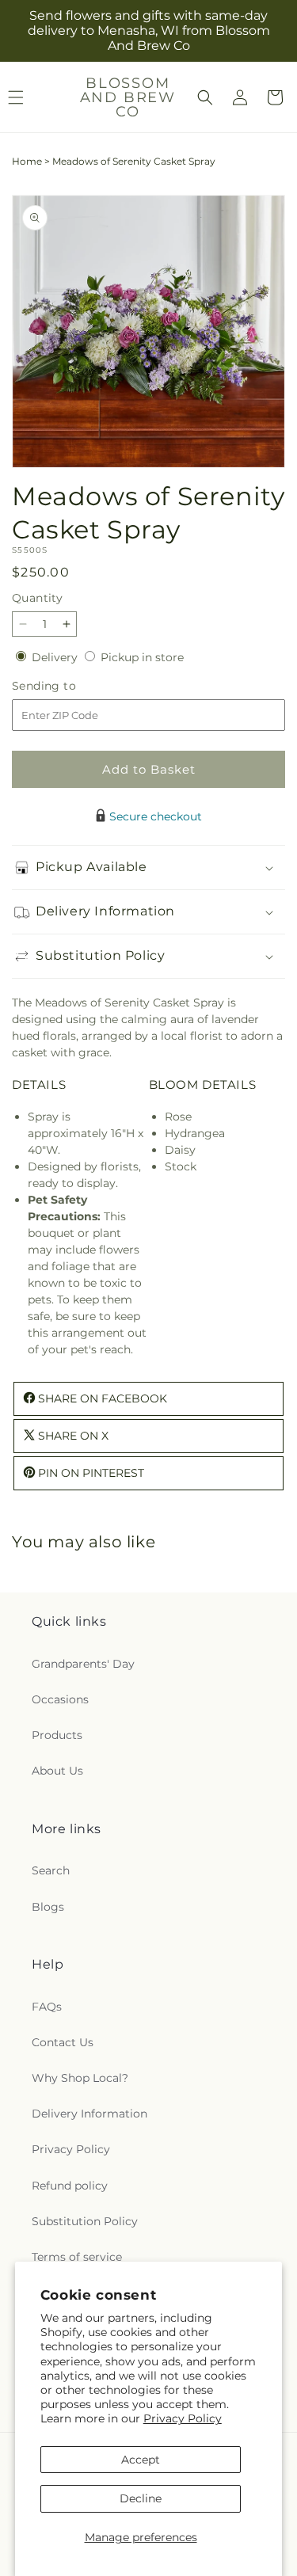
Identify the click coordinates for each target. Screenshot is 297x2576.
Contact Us (63, 2042)
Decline (141, 2498)
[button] (205, 97)
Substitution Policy (85, 2221)
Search (51, 1870)
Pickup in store (142, 657)
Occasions (60, 1699)
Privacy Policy (183, 2418)
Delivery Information (89, 2114)
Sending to (68, 686)
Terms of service (77, 2257)
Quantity (37, 598)
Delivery (56, 657)
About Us (57, 1771)
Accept (141, 2460)
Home (27, 161)
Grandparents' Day (83, 1664)
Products (57, 1735)
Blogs (48, 1907)
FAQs (47, 2007)
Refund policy (70, 2186)
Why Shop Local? (80, 2078)
